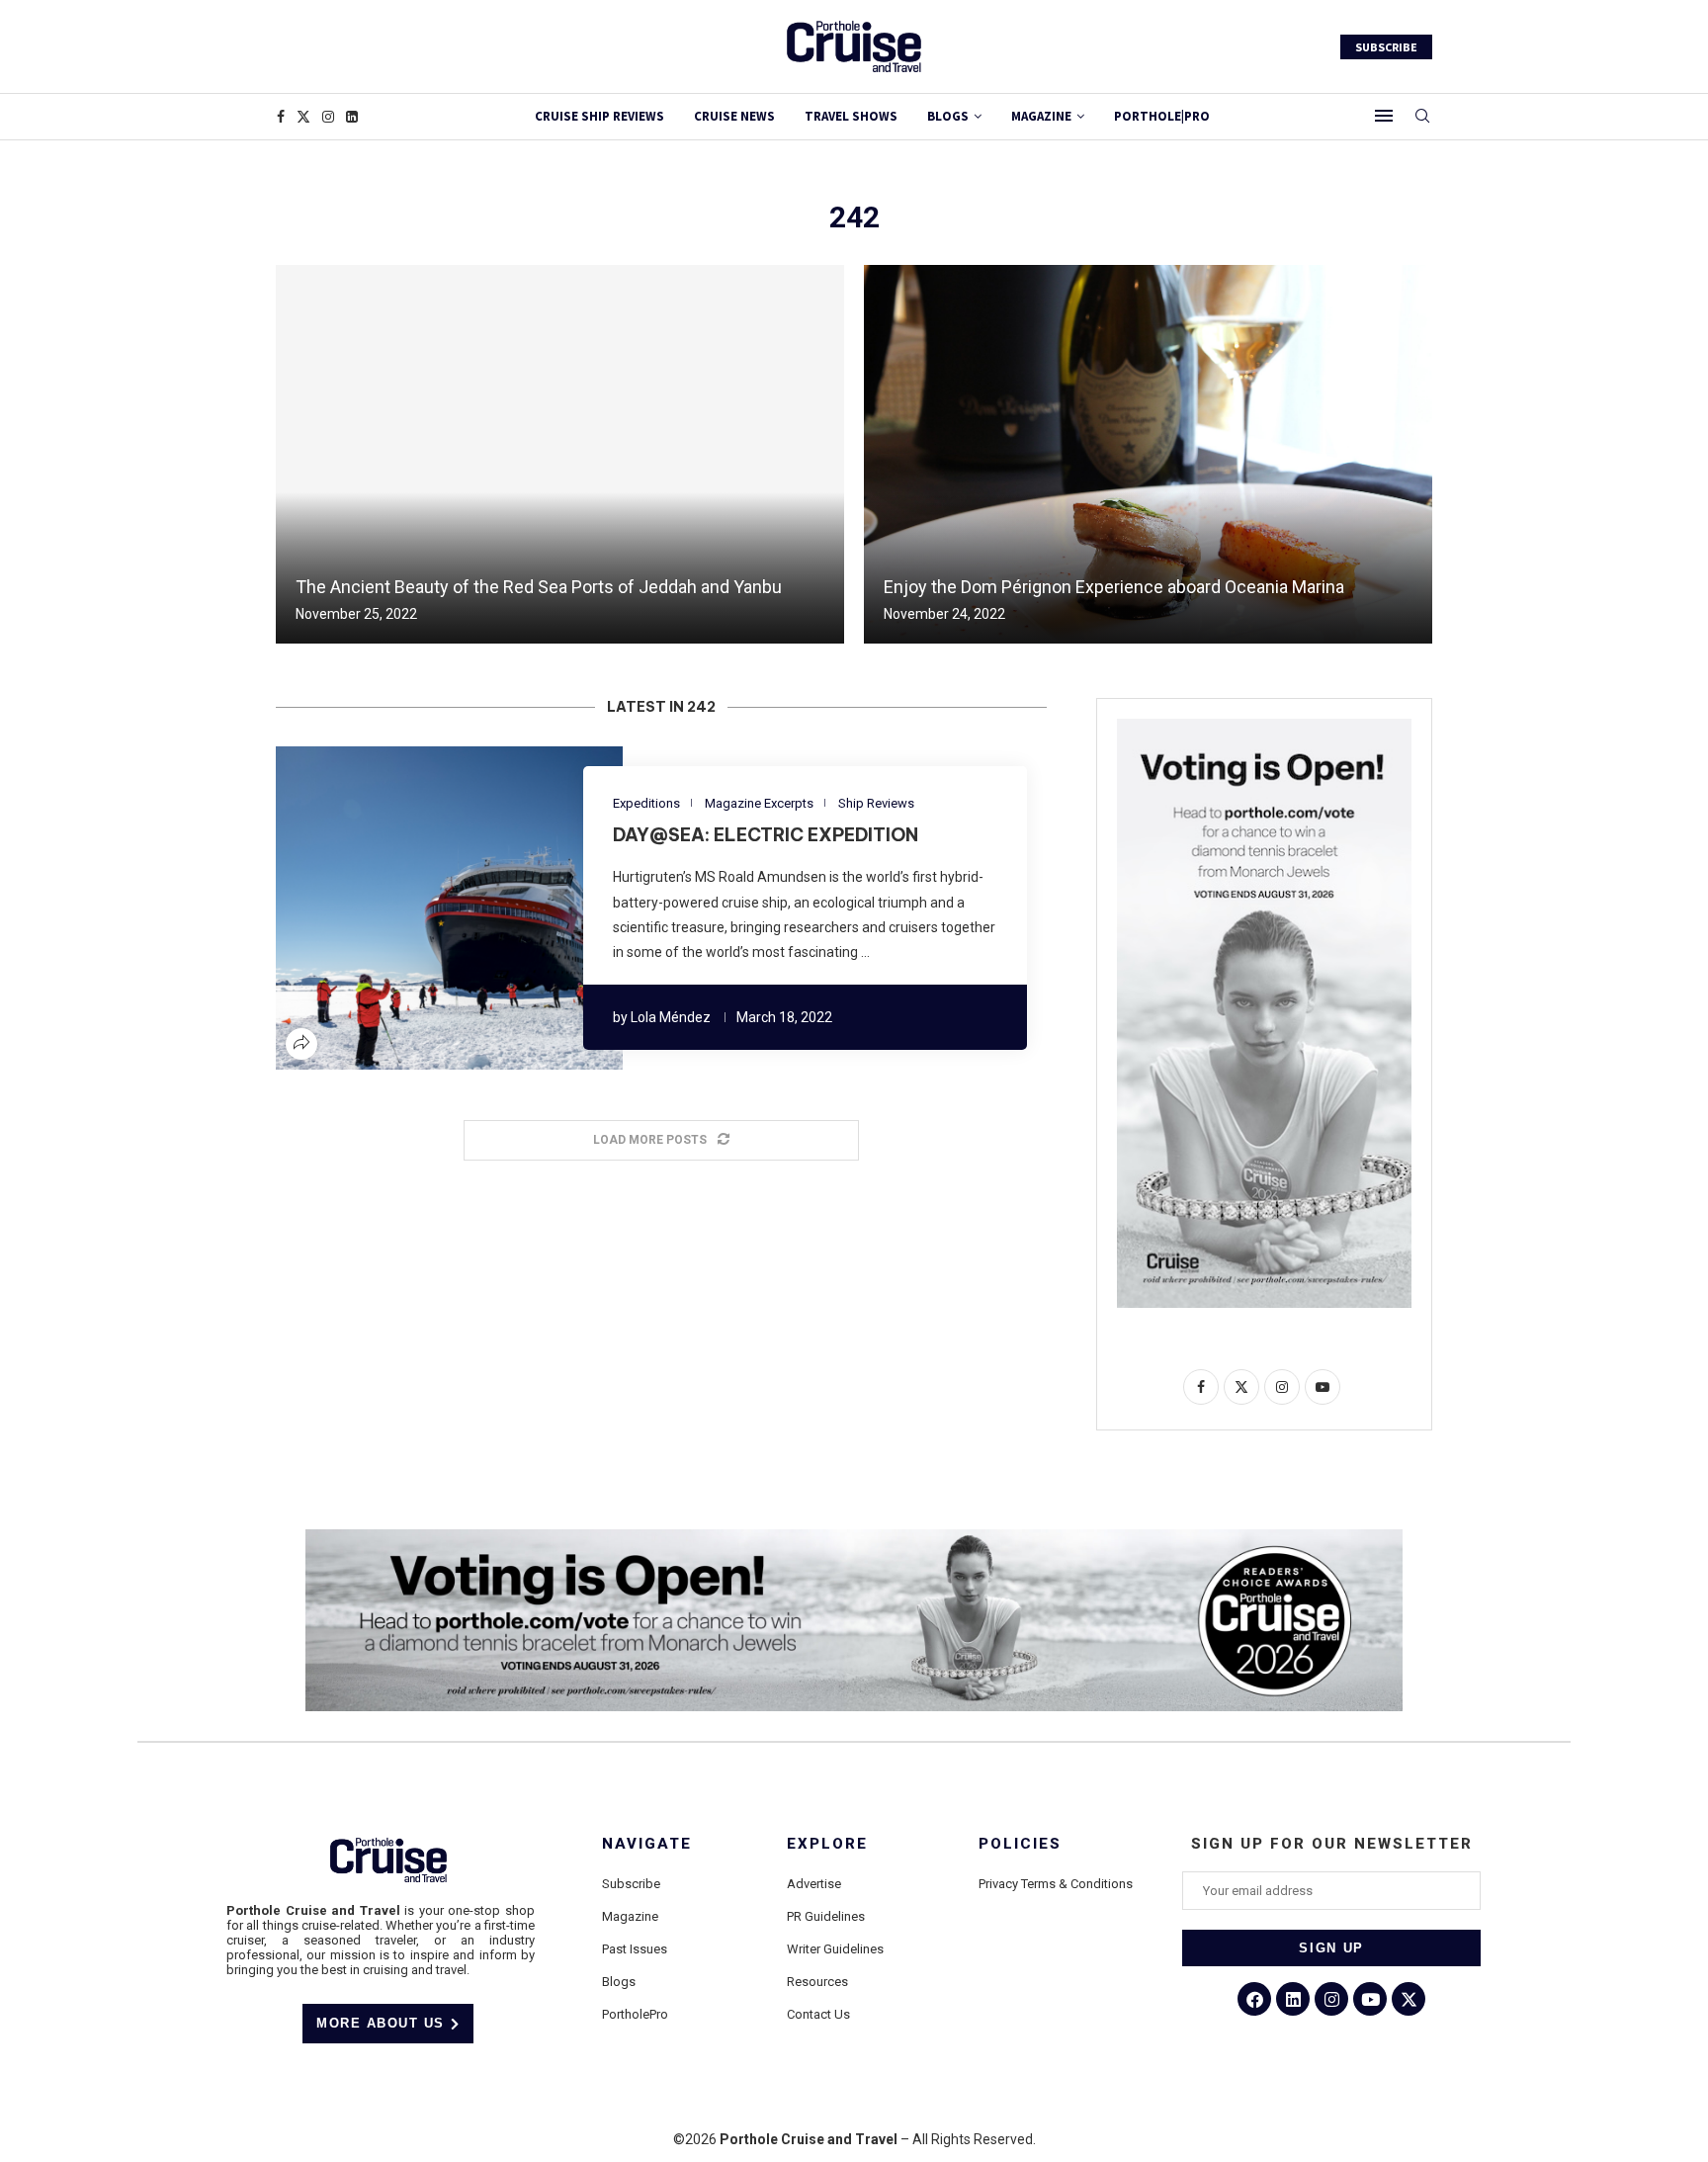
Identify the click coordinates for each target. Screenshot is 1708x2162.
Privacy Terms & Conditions (1056, 1884)
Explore (827, 1844)
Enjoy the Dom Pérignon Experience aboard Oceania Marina (1114, 587)
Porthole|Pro (1162, 116)
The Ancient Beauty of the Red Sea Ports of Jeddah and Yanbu (539, 587)
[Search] (1422, 117)
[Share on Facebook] (389, 908)
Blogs (948, 116)
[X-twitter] (1409, 1999)
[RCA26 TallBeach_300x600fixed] (1264, 727)
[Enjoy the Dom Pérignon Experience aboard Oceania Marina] (1148, 454)
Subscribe (631, 1884)
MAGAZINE (1041, 116)
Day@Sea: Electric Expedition (766, 835)
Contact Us (818, 2014)
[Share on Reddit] (461, 908)
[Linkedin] (352, 117)
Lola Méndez (671, 1017)
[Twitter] (303, 117)
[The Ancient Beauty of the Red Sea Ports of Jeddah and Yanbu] (560, 454)
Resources (817, 1982)
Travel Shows (851, 116)
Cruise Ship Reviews (599, 116)
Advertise (814, 1884)
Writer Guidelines (835, 1949)
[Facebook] (281, 117)
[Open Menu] (1384, 116)
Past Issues (635, 1949)
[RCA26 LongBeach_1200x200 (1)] (854, 1537)
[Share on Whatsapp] (484, 908)
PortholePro (635, 2014)
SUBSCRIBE (1386, 47)
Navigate (647, 1844)
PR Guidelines (826, 1916)
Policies (1020, 1844)
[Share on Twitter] (413, 908)
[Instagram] (328, 117)
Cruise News (734, 116)
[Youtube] (1370, 1999)
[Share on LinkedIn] (437, 908)
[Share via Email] (508, 908)
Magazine (630, 1916)
